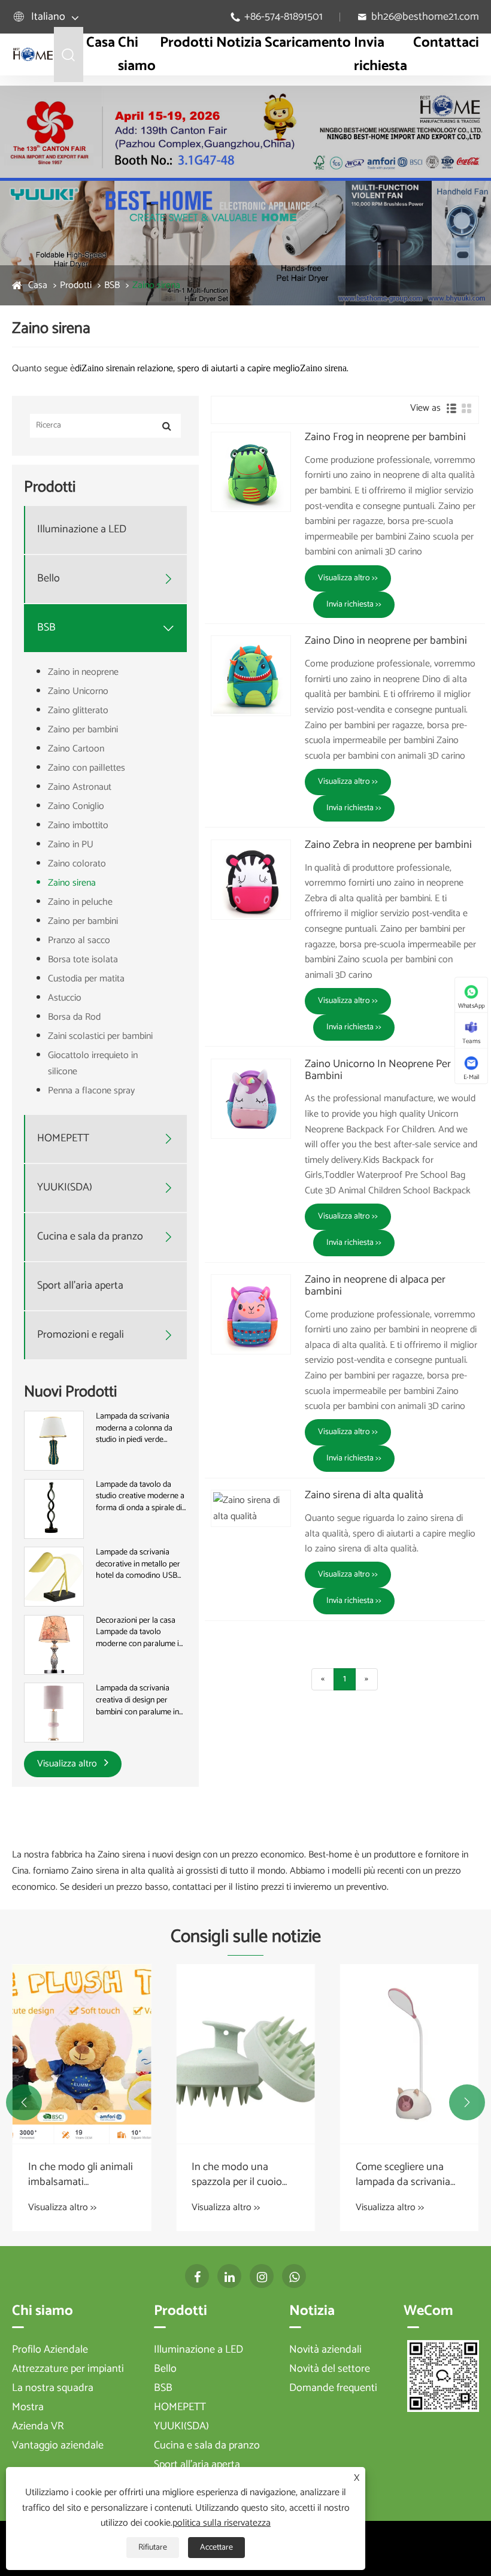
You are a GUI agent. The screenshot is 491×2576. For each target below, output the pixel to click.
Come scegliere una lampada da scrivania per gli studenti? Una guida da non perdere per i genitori (404, 2175)
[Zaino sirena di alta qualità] (251, 1508)
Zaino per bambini (83, 730)
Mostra (28, 2407)
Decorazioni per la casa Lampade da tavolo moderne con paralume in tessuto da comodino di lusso (140, 1633)
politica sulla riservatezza (222, 2523)
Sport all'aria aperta (80, 1286)
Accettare (216, 2548)
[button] (24, 2102)
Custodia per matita (86, 979)
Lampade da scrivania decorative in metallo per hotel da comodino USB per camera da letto (138, 1564)
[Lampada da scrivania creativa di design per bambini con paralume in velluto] (54, 1713)
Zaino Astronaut (80, 787)
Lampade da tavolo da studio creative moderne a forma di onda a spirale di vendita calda (140, 1497)
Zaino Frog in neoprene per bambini (385, 438)
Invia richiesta (381, 54)
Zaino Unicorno (78, 691)
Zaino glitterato (78, 710)
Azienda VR (38, 2426)
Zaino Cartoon (76, 749)
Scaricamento (308, 43)
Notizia (239, 43)
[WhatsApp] (294, 2276)
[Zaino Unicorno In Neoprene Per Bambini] (251, 1099)
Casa (101, 43)
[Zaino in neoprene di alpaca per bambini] (251, 1314)
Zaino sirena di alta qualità (364, 1496)
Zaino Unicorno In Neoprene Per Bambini (378, 1071)
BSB (112, 285)
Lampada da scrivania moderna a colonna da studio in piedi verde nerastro (134, 1428)
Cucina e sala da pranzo (90, 1237)
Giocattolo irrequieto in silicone (93, 1063)
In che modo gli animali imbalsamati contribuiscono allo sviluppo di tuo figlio (81, 2175)
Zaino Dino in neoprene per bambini (386, 641)
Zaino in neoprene (83, 672)
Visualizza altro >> (348, 578)
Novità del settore (330, 2369)
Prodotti (187, 43)
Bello (49, 579)
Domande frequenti (333, 2388)
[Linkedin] (229, 2276)
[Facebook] (197, 2276)
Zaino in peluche (80, 902)
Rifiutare (153, 2548)
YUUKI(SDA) (65, 1188)
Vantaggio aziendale (58, 2445)
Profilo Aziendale (50, 2350)
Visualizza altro (68, 1764)
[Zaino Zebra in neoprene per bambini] (251, 880)
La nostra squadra (53, 2388)
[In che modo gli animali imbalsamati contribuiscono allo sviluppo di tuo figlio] (82, 2054)
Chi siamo (137, 54)
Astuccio (65, 998)
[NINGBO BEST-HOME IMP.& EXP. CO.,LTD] (33, 54)
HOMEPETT (63, 1139)
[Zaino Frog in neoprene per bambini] (251, 472)
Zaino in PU (71, 845)
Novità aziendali (325, 2350)
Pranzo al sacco (79, 940)
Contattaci (446, 43)
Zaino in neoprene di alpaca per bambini (375, 1286)
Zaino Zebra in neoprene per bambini (388, 845)
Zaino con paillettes (87, 768)
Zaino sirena (156, 285)
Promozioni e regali (81, 1335)
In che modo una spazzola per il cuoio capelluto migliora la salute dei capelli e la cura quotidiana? (238, 2175)
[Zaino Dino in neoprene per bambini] (251, 675)
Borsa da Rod (74, 1017)
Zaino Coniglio (76, 806)
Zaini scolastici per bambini (100, 1036)
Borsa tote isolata (83, 960)
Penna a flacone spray (91, 1091)
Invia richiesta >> (354, 604)
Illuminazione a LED (82, 530)
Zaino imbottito (78, 825)
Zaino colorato (77, 864)
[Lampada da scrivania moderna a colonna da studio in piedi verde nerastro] (54, 1440)
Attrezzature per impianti (68, 2369)
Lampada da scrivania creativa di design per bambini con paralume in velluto (137, 1700)
